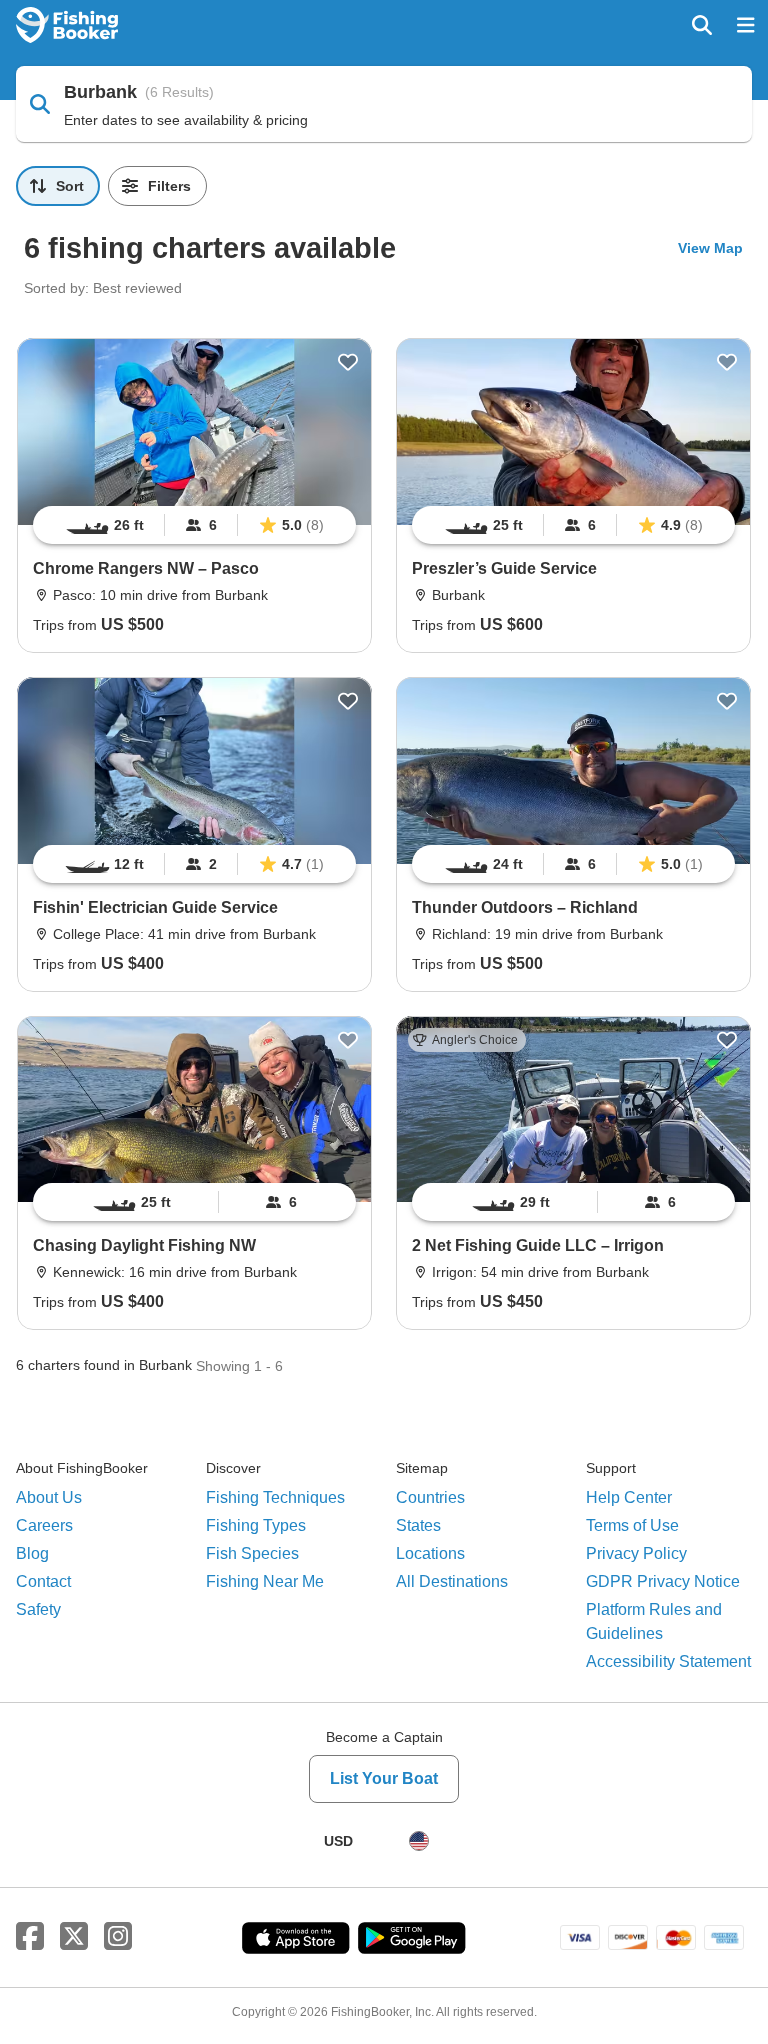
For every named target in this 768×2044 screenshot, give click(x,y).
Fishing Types (256, 1525)
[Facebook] (30, 1937)
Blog (32, 1553)
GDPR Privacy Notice (663, 1581)
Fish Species (252, 1553)
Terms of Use (632, 1525)
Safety (38, 1609)
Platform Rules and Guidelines (654, 1621)
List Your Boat (384, 1778)
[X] (74, 1937)
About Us (49, 1497)
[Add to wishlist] (348, 362)
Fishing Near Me (265, 1581)
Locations (430, 1553)
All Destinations (452, 1581)
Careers (44, 1525)
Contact (43, 1581)
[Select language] (419, 1841)
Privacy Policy (636, 1553)
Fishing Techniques (275, 1497)
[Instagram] (118, 1937)
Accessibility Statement (668, 1661)
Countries (430, 1497)
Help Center (629, 1497)
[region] (194, 525)
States (418, 1525)
